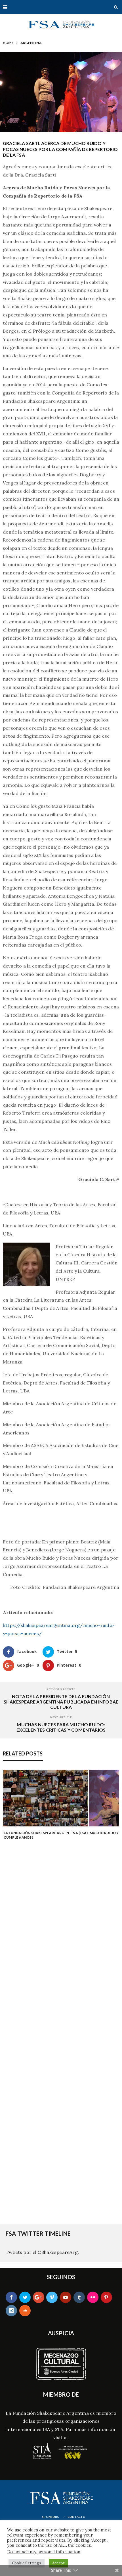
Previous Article (61, 1689)
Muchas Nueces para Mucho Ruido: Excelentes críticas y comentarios (61, 1727)
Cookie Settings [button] (27, 2563)
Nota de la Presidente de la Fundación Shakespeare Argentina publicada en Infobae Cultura (61, 1702)
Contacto (77, 2517)
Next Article (61, 1717)
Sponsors (51, 2517)
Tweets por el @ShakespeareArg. (42, 2252)
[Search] (116, 7)
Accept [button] (58, 2563)
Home (8, 43)
